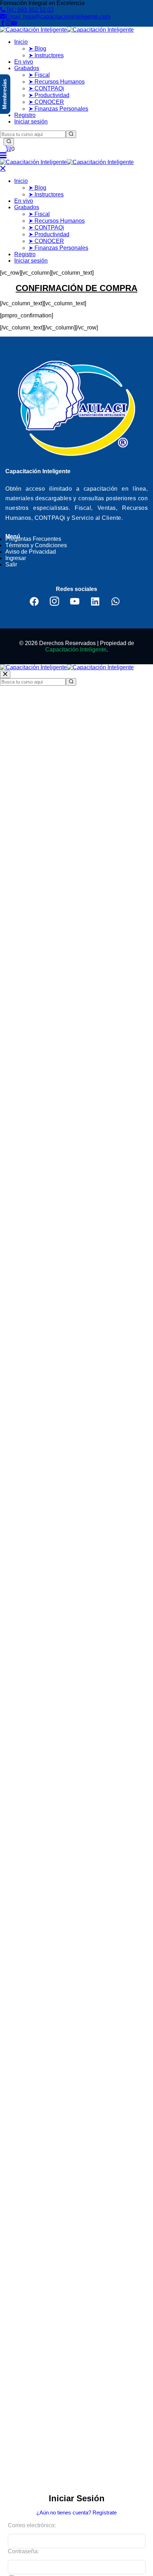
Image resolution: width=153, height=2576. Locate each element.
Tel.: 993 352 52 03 (30, 10)
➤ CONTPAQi (46, 88)
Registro (25, 115)
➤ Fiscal (39, 75)
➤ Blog (37, 49)
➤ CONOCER (46, 102)
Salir (11, 564)
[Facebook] (34, 601)
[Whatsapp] (115, 601)
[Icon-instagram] (54, 601)
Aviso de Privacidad (31, 552)
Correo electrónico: (32, 2525)
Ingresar (16, 558)
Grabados (27, 68)
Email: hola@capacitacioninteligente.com (58, 17)
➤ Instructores (46, 55)
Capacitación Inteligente (76, 650)
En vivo (24, 62)
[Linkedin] (95, 601)
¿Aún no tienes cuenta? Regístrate (76, 2512)
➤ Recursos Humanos (57, 82)
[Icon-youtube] (75, 601)
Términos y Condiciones (36, 545)
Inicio (21, 42)
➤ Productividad (49, 95)
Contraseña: (23, 2551)
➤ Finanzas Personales (58, 109)
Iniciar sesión (31, 122)
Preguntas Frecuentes (33, 539)
